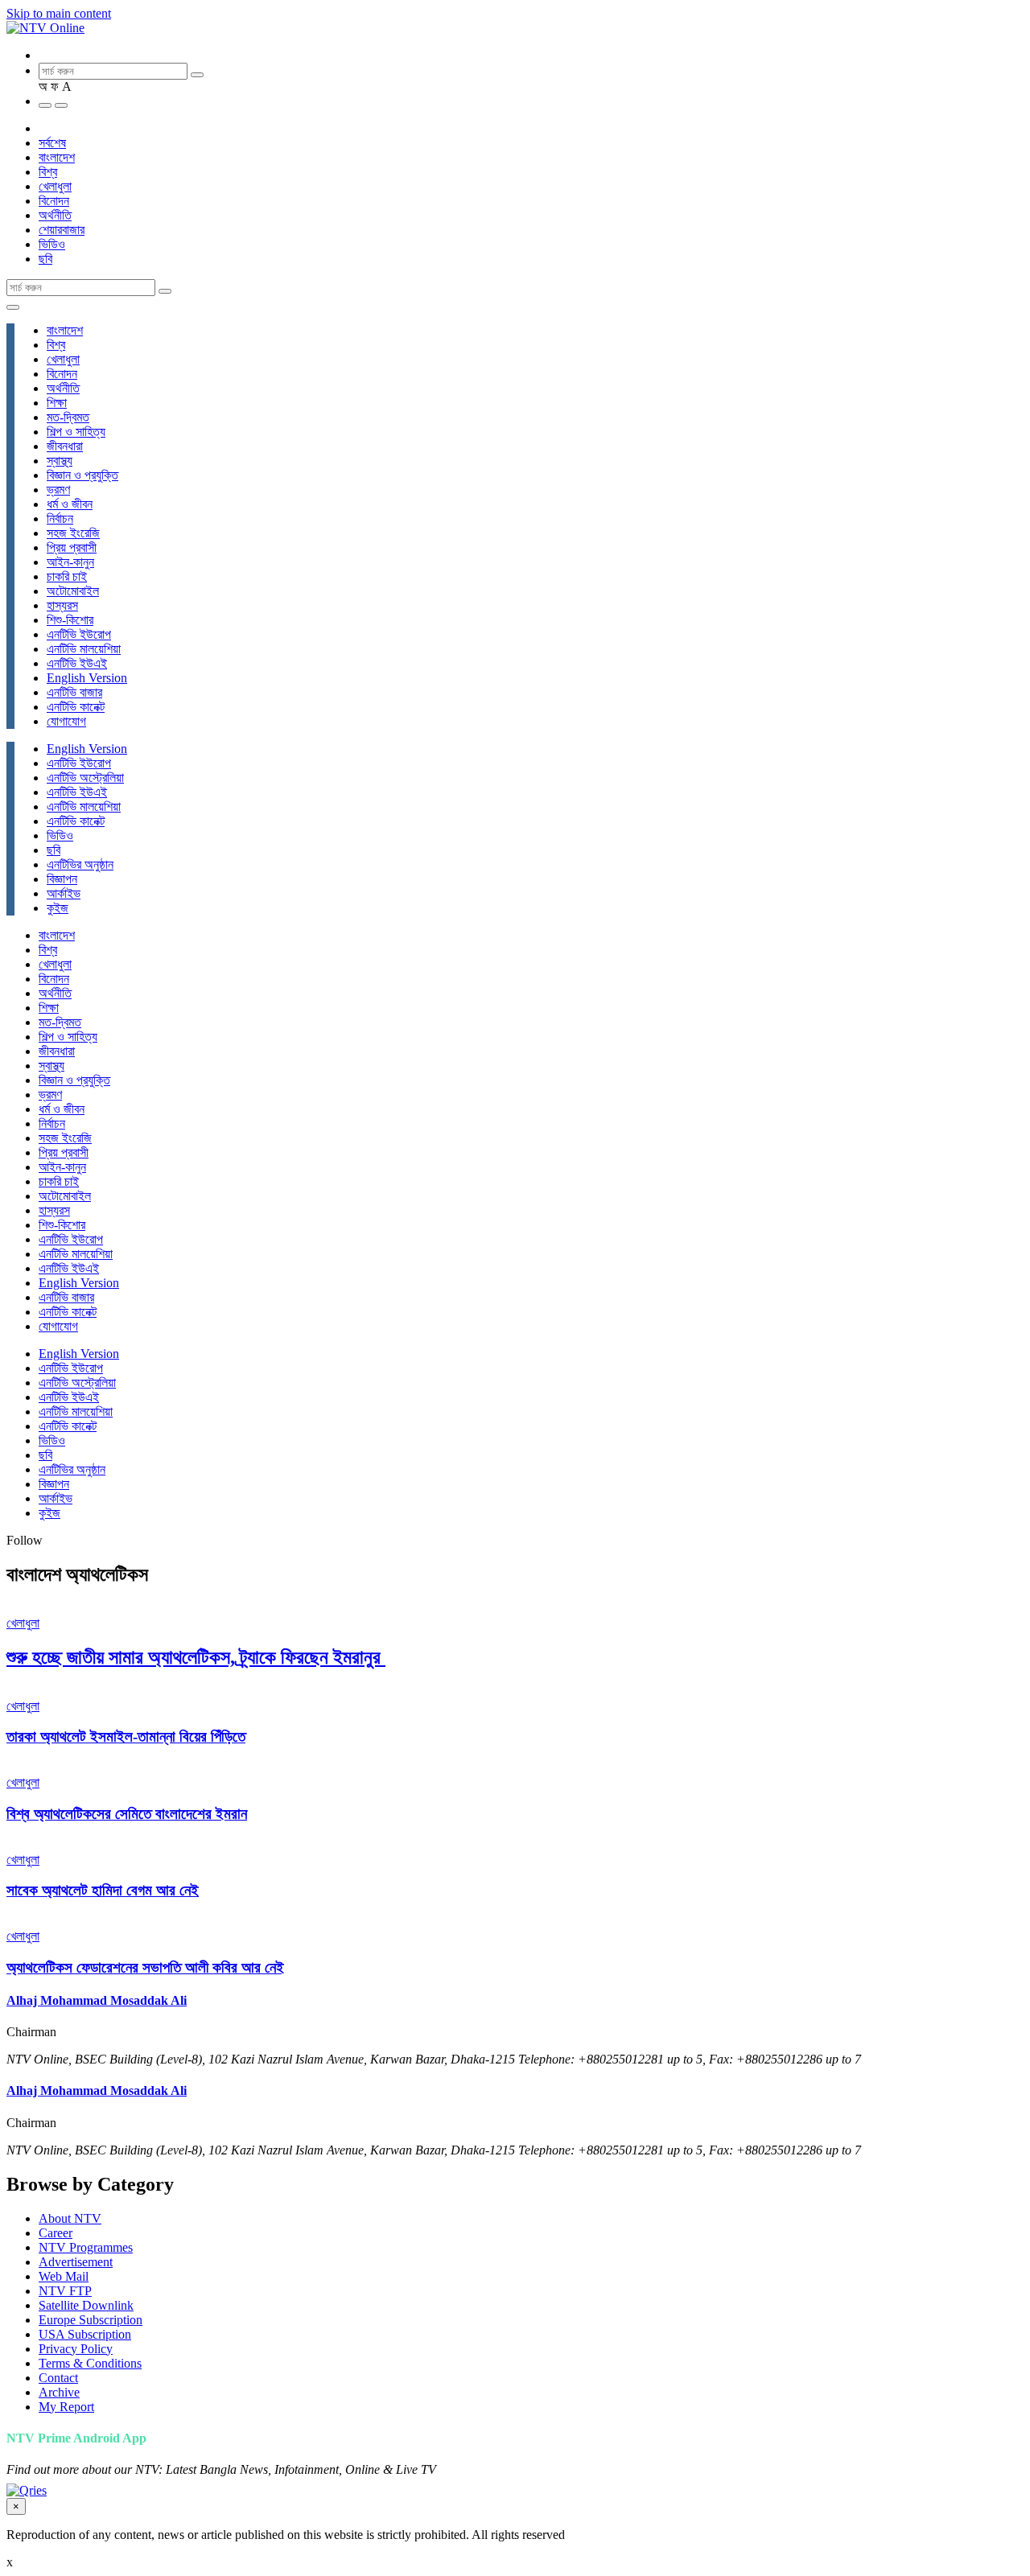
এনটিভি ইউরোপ (79, 634)
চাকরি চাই (67, 576)
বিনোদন (54, 201)
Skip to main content (59, 13)
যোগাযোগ (66, 721)
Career (56, 2233)
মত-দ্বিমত (68, 417)
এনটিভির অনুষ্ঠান (80, 864)
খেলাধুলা (55, 186)
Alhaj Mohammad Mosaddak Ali (97, 2000)
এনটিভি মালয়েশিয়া (84, 649)
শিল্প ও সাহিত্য (76, 432)
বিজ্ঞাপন (62, 879)
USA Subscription (85, 2334)
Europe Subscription (91, 2320)
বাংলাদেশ (57, 157)
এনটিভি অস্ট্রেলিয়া (85, 778)
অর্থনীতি (55, 215)
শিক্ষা (57, 403)
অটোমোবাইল (73, 591)
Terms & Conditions (90, 2363)
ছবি (45, 259)
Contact (58, 2378)
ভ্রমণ (58, 490)
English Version (87, 678)
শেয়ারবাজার (62, 230)
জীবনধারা (65, 446)
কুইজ (58, 908)
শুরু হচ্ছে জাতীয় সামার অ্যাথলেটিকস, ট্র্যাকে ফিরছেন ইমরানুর (196, 1657)
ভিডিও (52, 244)
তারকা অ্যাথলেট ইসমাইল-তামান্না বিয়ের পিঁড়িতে (126, 1737)
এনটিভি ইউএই (77, 663)
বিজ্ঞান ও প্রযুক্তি (82, 475)
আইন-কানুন (70, 562)
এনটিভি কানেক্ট (76, 707)
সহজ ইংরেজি (73, 533)
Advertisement (76, 2262)
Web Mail (64, 2276)
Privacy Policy (76, 2349)
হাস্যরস (62, 605)
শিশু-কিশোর (70, 620)
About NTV (70, 2218)
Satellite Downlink (86, 2305)
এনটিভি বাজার (74, 692)
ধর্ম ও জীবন (70, 504)
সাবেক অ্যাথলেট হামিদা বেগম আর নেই (103, 1890)
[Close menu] (13, 307)
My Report (66, 2407)
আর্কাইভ (64, 893)
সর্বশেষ (52, 143)
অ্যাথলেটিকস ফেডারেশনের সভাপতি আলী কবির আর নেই (145, 1967)
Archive (59, 2392)
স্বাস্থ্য (60, 461)
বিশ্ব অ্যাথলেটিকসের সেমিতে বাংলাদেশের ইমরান (127, 1814)
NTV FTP (65, 2291)
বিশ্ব (48, 172)
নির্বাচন (60, 518)
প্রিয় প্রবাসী (72, 547)
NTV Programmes (86, 2247)
